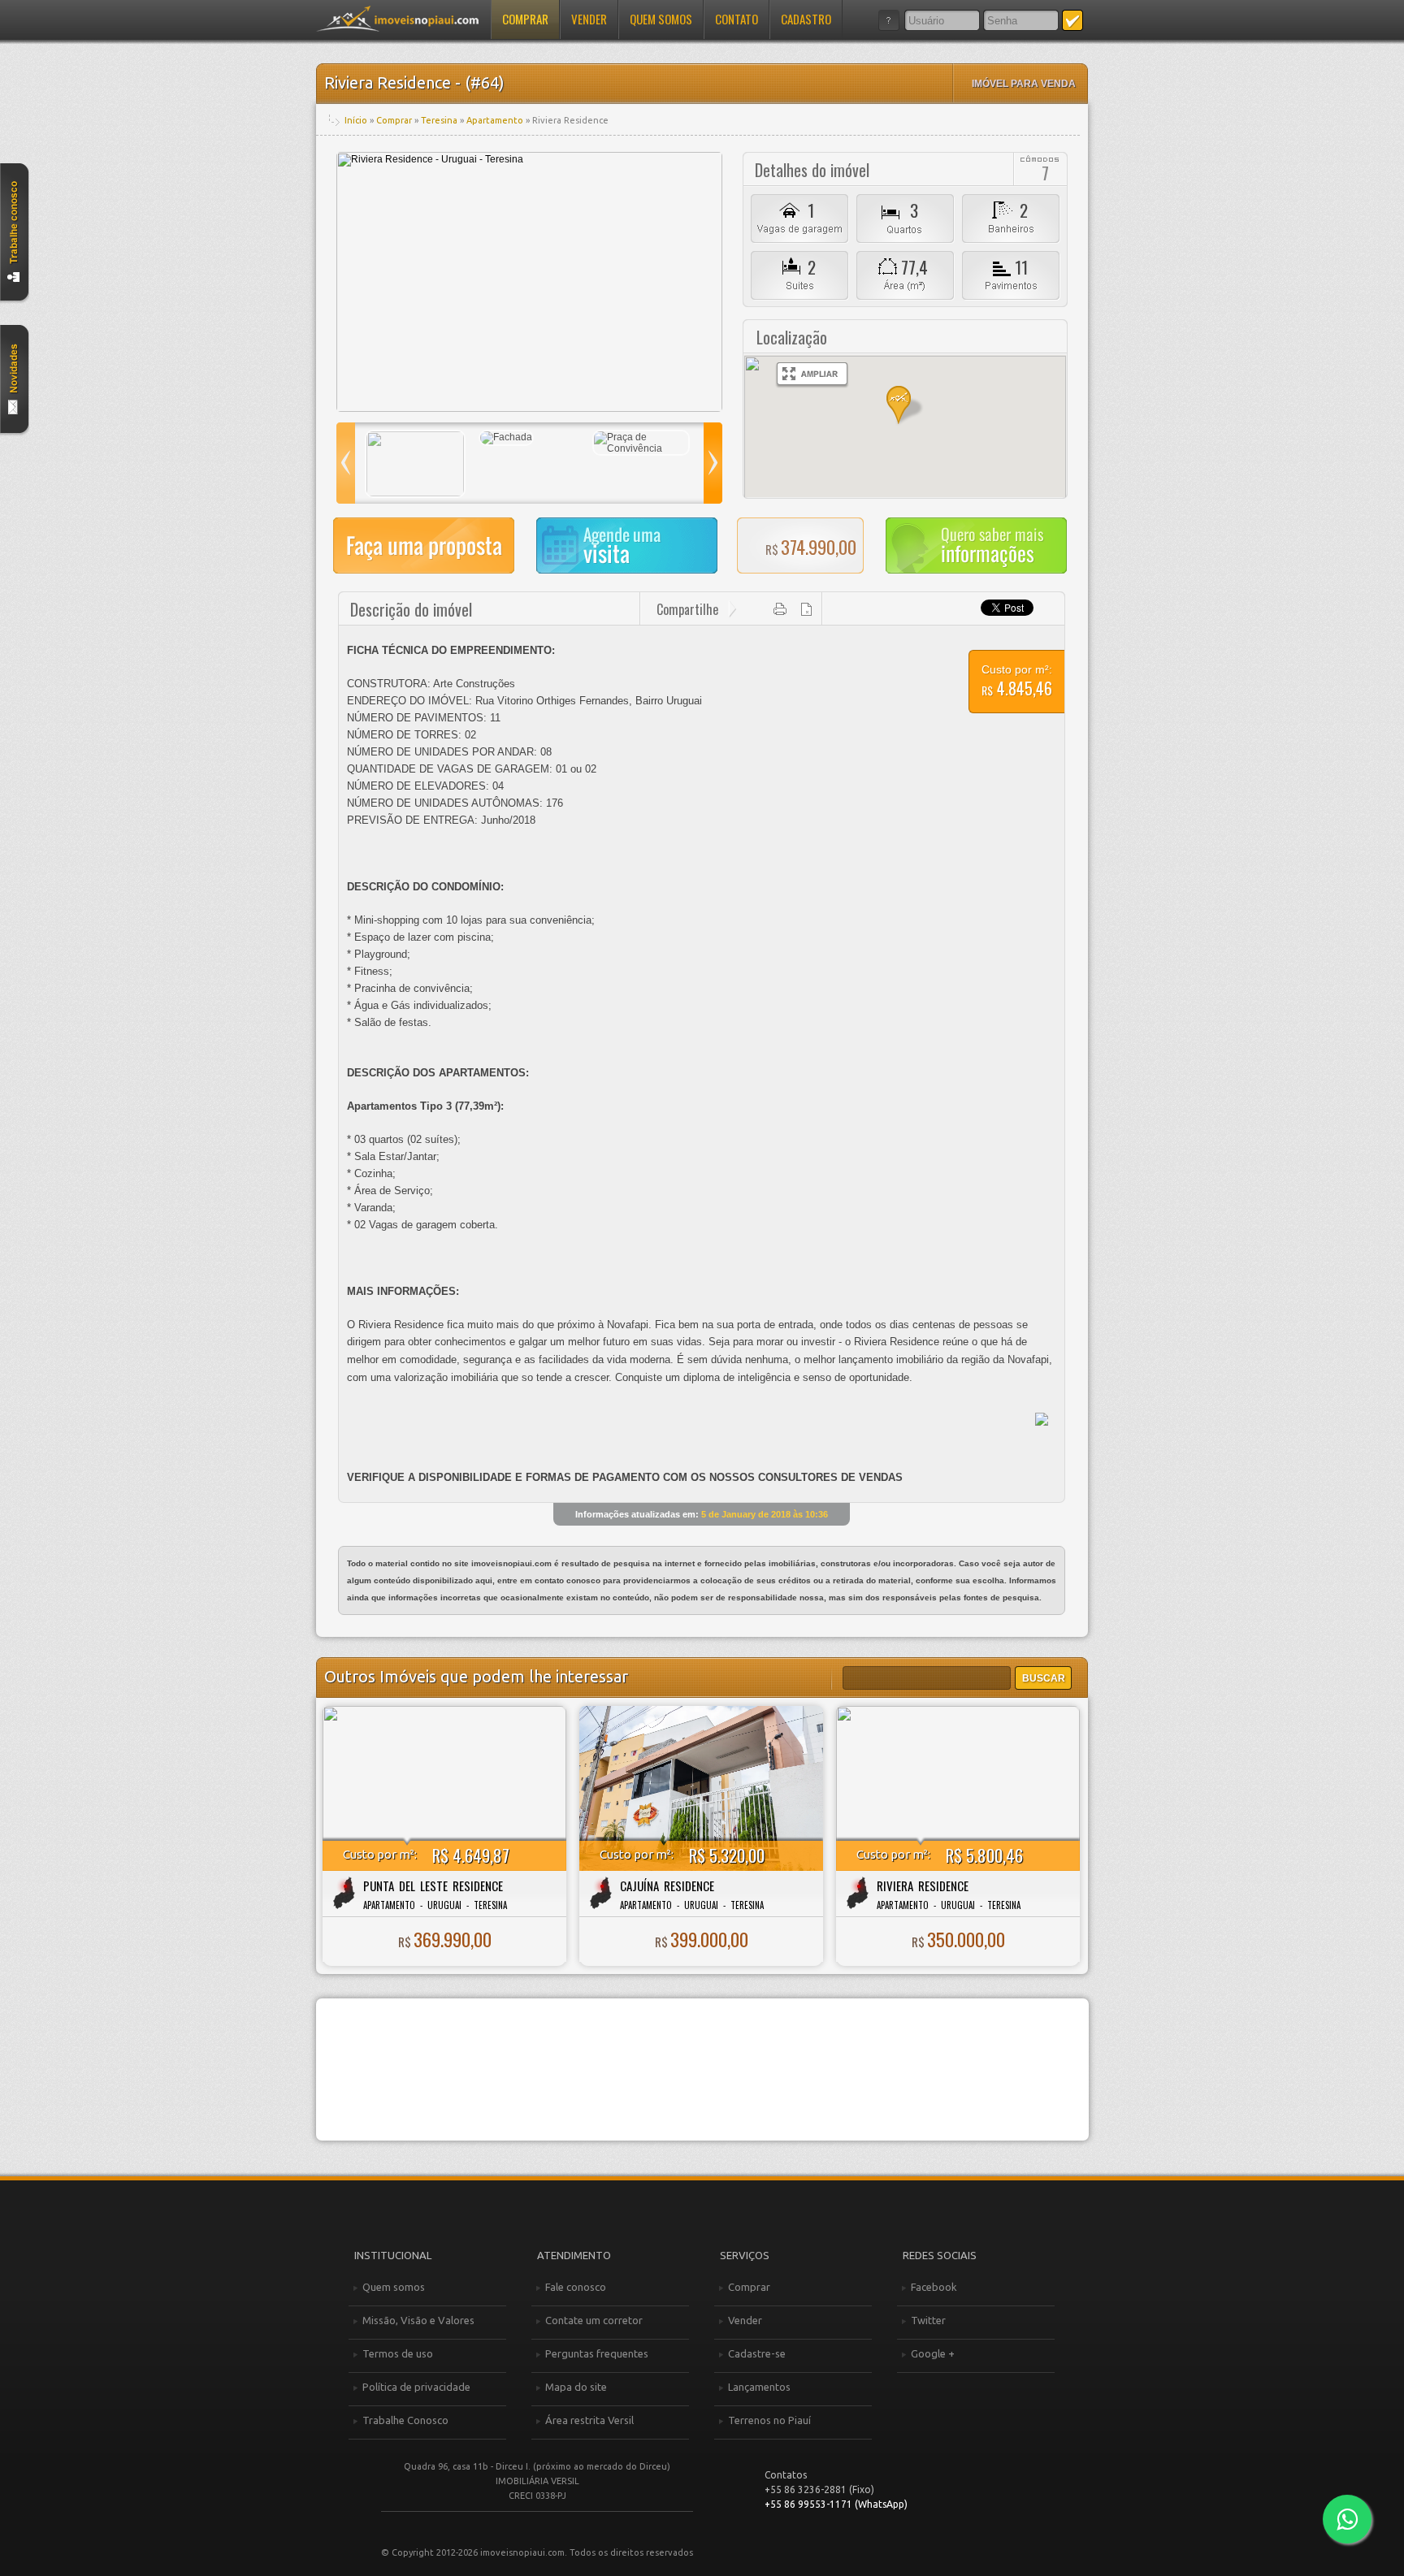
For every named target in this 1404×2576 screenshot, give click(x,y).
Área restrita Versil (589, 2420)
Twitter (928, 2320)
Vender (589, 19)
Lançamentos (759, 2387)
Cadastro (806, 19)
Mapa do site (576, 2387)
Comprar (525, 19)
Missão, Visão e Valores (418, 2320)
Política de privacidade (416, 2387)
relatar (807, 609)
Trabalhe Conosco (405, 2420)
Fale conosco (576, 2287)
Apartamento (495, 120)
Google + (933, 2353)
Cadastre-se (757, 2353)
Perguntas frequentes (597, 2353)
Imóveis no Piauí (397, 19)
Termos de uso (398, 2353)
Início (356, 120)
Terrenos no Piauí (769, 2420)
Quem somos (661, 19)
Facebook (934, 2287)
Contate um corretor (594, 2320)
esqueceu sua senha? (889, 20)
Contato (737, 19)
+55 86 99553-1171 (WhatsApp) (836, 2504)
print (780, 609)
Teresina (439, 120)
